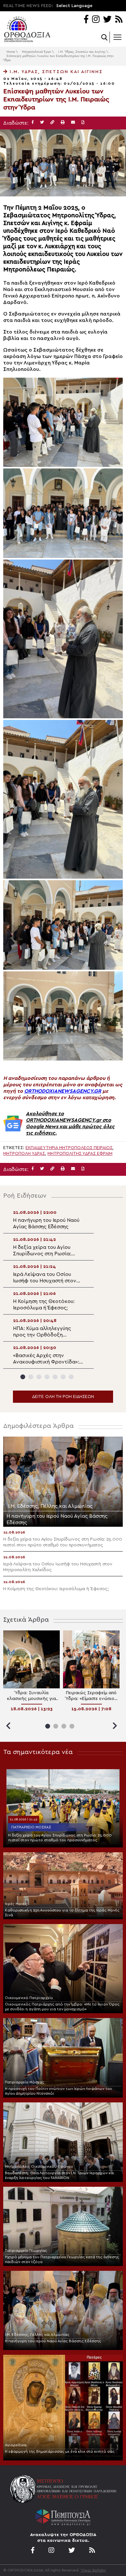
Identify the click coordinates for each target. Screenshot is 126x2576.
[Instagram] (96, 20)
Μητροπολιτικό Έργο (37, 52)
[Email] (73, 123)
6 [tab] (63, 1377)
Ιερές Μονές (16, 1904)
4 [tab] (47, 1377)
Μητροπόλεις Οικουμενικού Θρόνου (39, 2166)
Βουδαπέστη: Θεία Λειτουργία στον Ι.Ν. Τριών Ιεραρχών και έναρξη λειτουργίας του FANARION (60, 2175)
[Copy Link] (52, 123)
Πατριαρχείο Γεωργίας (26, 2250)
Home (11, 52)
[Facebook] (86, 20)
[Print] (63, 123)
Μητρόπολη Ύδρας (24, 1154)
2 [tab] (31, 1377)
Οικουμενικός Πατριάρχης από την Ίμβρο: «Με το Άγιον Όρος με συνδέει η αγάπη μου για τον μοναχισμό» (62, 2007)
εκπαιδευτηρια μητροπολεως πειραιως (69, 1148)
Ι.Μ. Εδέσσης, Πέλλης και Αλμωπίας (37, 2335)
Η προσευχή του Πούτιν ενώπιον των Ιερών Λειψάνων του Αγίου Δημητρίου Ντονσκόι (58, 2091)
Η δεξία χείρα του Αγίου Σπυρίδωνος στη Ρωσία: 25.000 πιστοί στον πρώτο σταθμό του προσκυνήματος (60, 1838)
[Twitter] (107, 20)
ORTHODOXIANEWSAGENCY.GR (63, 1091)
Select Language (74, 6)
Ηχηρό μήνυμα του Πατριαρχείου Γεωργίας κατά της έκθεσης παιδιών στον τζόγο (62, 2259)
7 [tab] (71, 1377)
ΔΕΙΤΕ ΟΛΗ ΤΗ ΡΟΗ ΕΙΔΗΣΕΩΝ (63, 1397)
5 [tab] (55, 1377)
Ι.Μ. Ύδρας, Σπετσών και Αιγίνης (82, 52)
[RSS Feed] (119, 20)
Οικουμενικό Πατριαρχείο (29, 1998)
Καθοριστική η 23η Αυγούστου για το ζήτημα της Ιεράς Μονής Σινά (62, 1913)
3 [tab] (39, 1377)
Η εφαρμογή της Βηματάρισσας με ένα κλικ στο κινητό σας (60, 2451)
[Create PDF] (83, 123)
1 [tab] (23, 1377)
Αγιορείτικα (16, 2445)
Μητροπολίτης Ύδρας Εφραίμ (80, 1154)
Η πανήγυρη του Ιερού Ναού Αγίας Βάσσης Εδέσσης (53, 2341)
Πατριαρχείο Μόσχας (31, 1827)
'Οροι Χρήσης (93, 2570)
